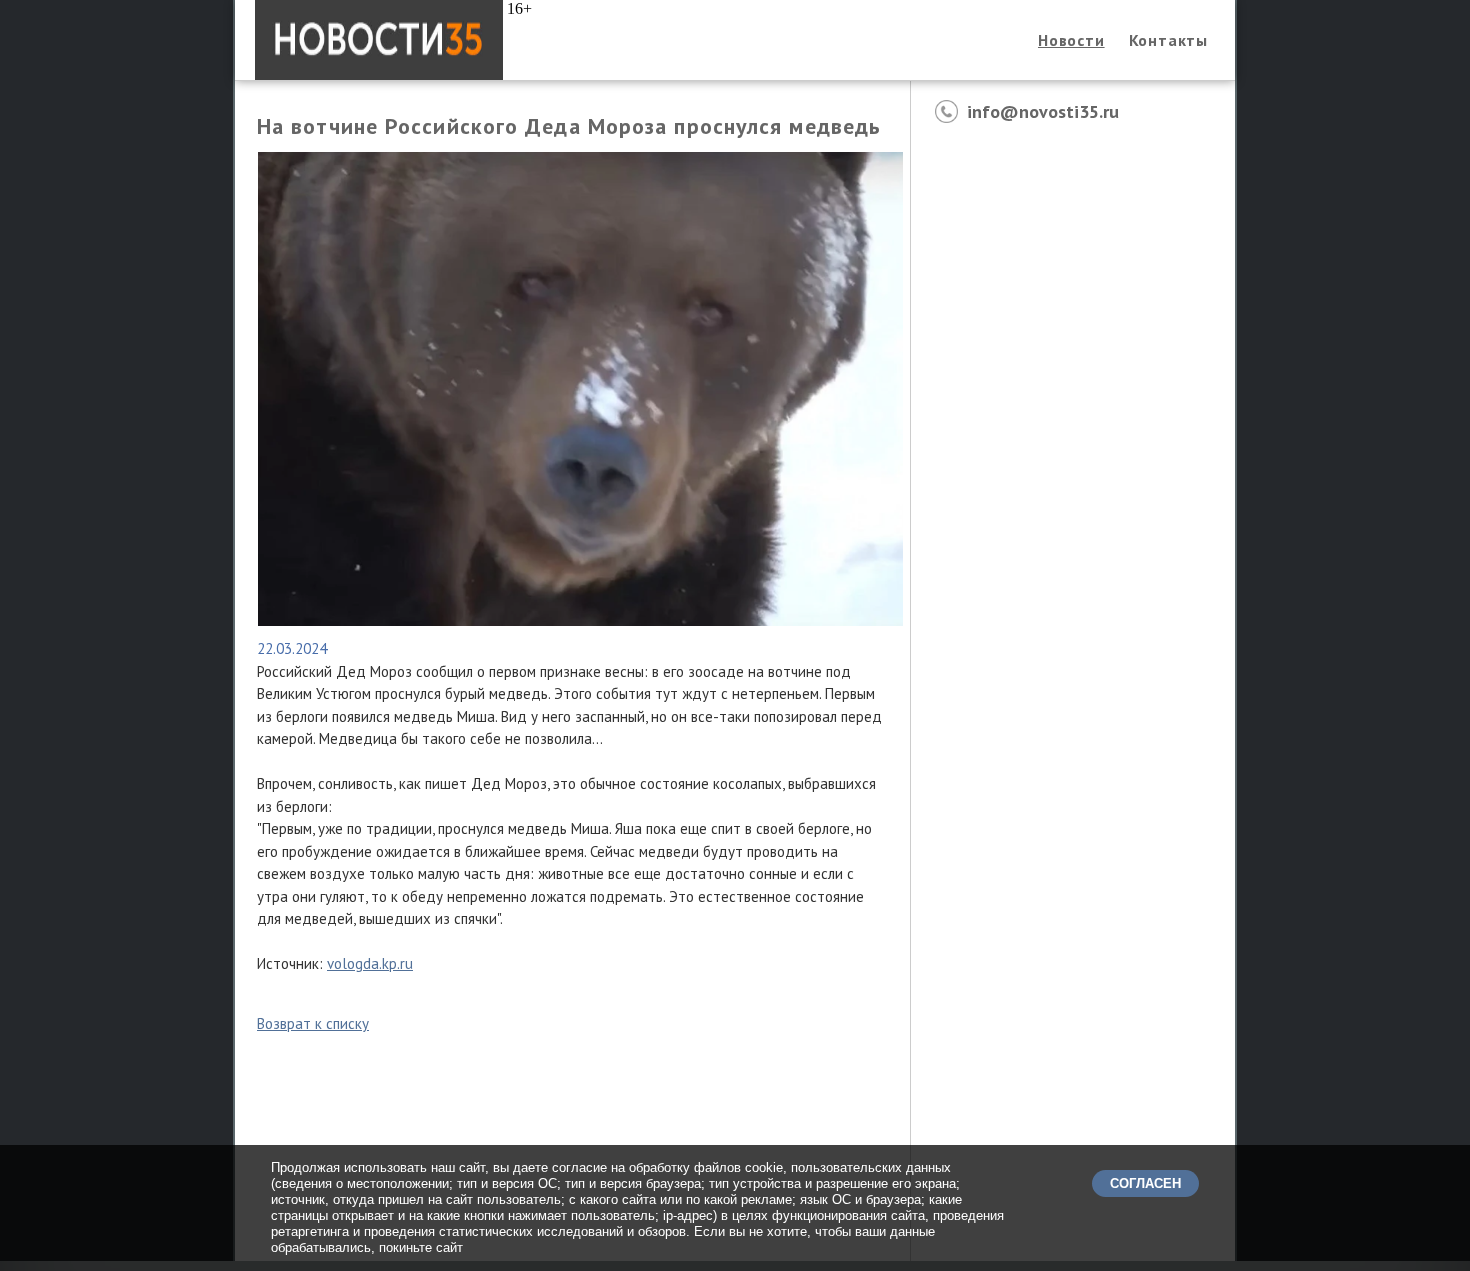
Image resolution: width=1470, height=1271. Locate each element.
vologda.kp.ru (370, 963)
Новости (1071, 40)
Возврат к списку (313, 1023)
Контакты (1168, 40)
